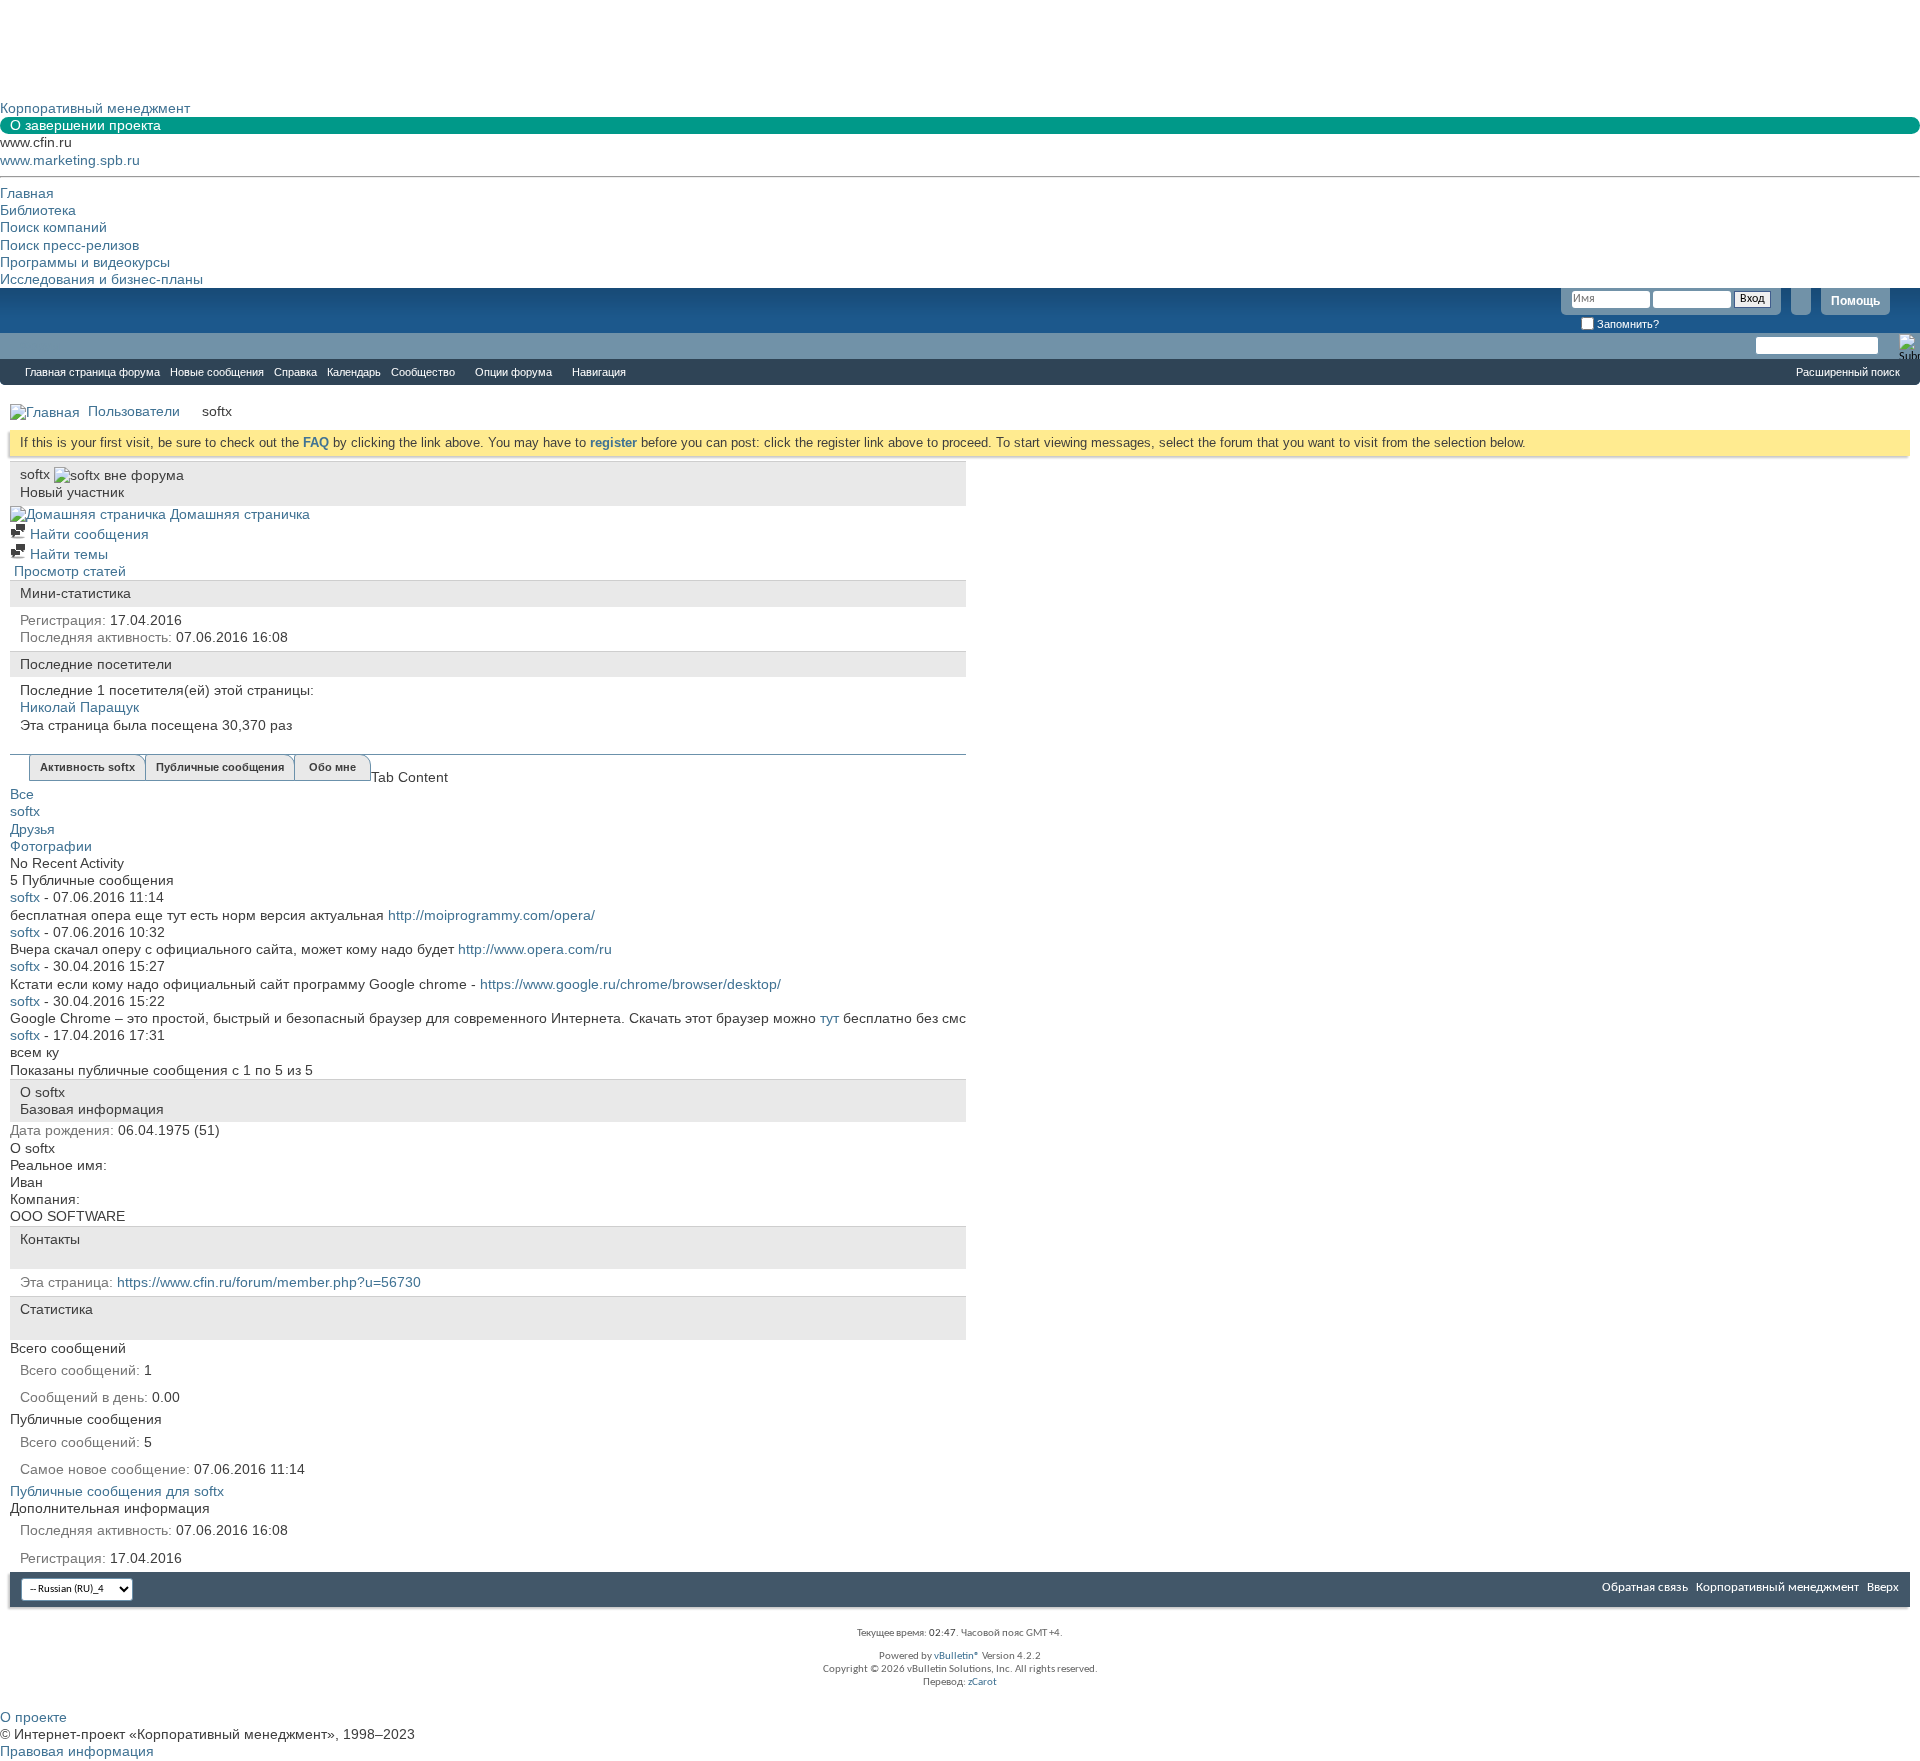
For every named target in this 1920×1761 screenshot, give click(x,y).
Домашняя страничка (238, 514)
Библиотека (38, 210)
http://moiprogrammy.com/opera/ (491, 915)
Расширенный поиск (1848, 372)
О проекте (33, 1717)
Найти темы (67, 554)
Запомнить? (1626, 324)
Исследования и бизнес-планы (101, 279)
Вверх (1883, 1587)
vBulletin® (957, 1656)
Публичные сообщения (220, 767)
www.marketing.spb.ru (70, 160)
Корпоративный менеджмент (1777, 1587)
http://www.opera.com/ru (535, 949)
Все (22, 794)
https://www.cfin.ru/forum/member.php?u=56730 (269, 1282)
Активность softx (87, 767)
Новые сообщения (217, 372)
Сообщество (423, 372)
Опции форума (513, 372)
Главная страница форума (92, 372)
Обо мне (332, 767)
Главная (27, 193)
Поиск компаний (53, 227)
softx (25, 811)
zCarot (982, 1682)
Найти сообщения (87, 534)
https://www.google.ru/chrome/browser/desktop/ (630, 984)
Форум (40, 346)
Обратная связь (1645, 1587)
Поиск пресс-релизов (69, 245)
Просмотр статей (68, 571)
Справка (295, 372)
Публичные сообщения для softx (117, 1491)
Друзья (32, 829)
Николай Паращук (79, 707)
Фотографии (51, 846)
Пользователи (134, 411)
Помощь (1855, 301)
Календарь (354, 372)
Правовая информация (77, 1751)
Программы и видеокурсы (85, 262)
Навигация (599, 372)
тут (829, 1018)
